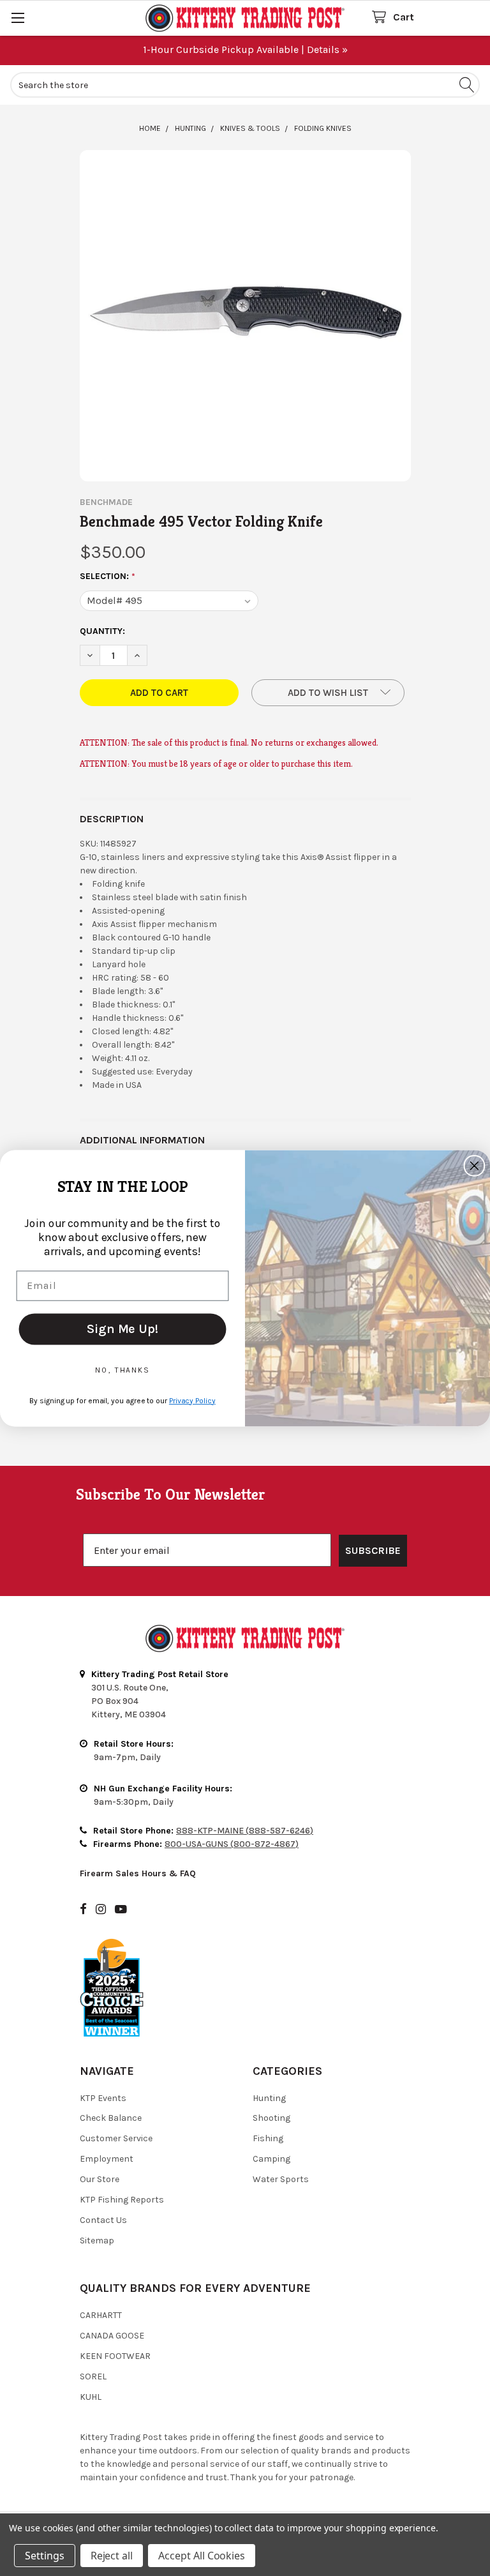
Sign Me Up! (122, 1328)
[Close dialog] (475, 1166)
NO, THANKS (122, 1369)
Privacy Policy (192, 1400)
